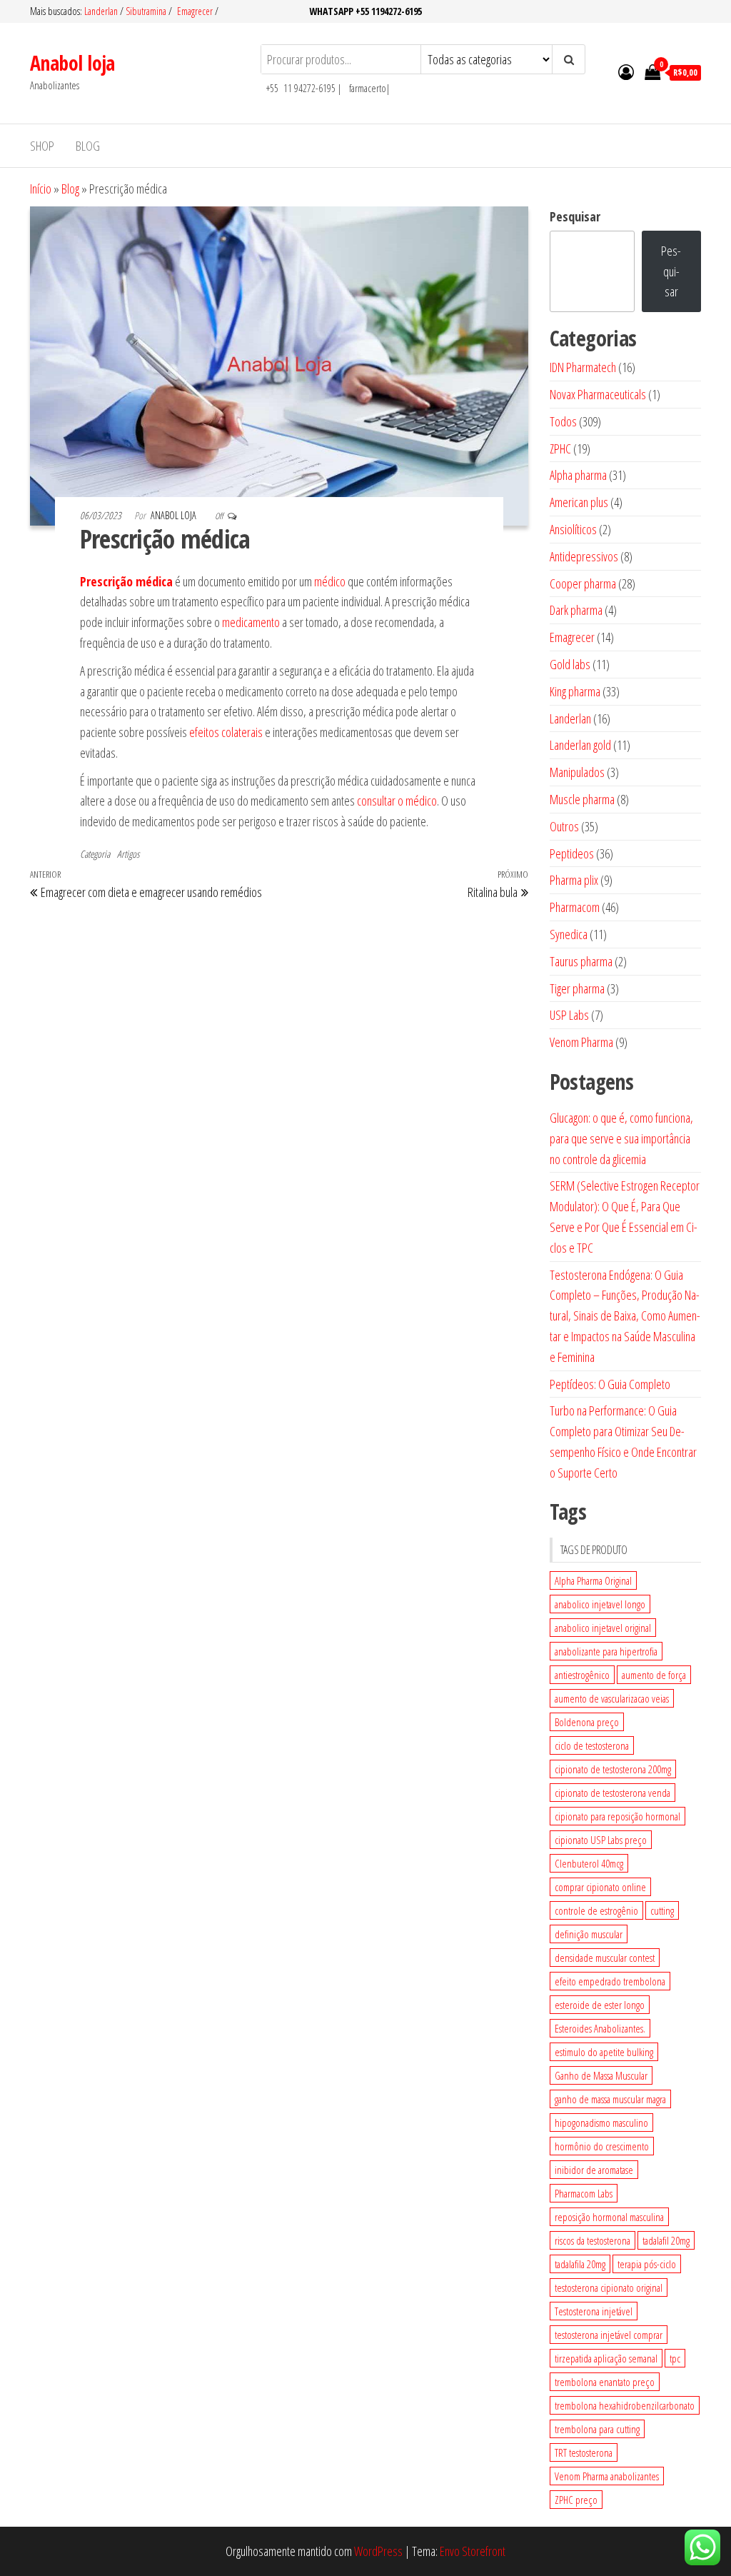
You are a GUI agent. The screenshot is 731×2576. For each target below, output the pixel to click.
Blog (88, 146)
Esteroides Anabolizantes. (600, 2028)
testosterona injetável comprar (609, 2335)
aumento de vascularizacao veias (612, 1698)
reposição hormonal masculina (609, 2217)
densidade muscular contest (605, 1958)
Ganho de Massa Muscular (601, 2075)
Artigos (128, 854)
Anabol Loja (175, 515)
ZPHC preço (576, 2500)
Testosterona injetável (594, 2311)
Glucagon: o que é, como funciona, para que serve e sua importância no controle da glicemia (621, 1138)
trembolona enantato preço (605, 2382)
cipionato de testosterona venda (612, 1793)
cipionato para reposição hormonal (617, 1816)
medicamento (251, 622)
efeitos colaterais (226, 732)
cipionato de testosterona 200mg (613, 1769)
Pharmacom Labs (584, 2193)
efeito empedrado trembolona (610, 1981)
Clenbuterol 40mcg (589, 1863)
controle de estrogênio (596, 1910)
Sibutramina (147, 11)
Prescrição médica (126, 581)
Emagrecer (195, 11)
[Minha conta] (626, 71)
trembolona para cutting (597, 2429)
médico (330, 581)
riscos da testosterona (593, 2240)
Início (41, 189)
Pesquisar (575, 216)
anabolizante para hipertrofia (606, 1651)
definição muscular (589, 1934)
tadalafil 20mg (666, 2240)
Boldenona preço (587, 1722)
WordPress (378, 2551)
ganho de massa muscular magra (610, 2099)
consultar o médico (397, 801)
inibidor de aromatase (594, 2170)
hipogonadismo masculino (601, 2123)
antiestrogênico (582, 1675)
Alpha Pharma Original (593, 1580)
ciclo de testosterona (592, 1745)
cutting (662, 1910)
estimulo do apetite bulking (604, 2052)
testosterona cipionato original (609, 2287)
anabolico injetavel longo (600, 1604)
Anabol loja (72, 63)
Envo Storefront (473, 2551)
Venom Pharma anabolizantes (607, 2476)
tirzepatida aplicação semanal (606, 2358)
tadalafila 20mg (580, 2264)
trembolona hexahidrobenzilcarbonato (625, 2405)
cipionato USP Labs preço (601, 1840)
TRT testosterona (584, 2452)
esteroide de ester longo (600, 2005)
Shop (42, 146)
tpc (675, 2358)
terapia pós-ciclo (647, 2264)
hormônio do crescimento (602, 2146)
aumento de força (654, 1675)
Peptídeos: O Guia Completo (610, 1384)
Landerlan (102, 11)
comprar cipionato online (600, 1887)
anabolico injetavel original (603, 1628)
